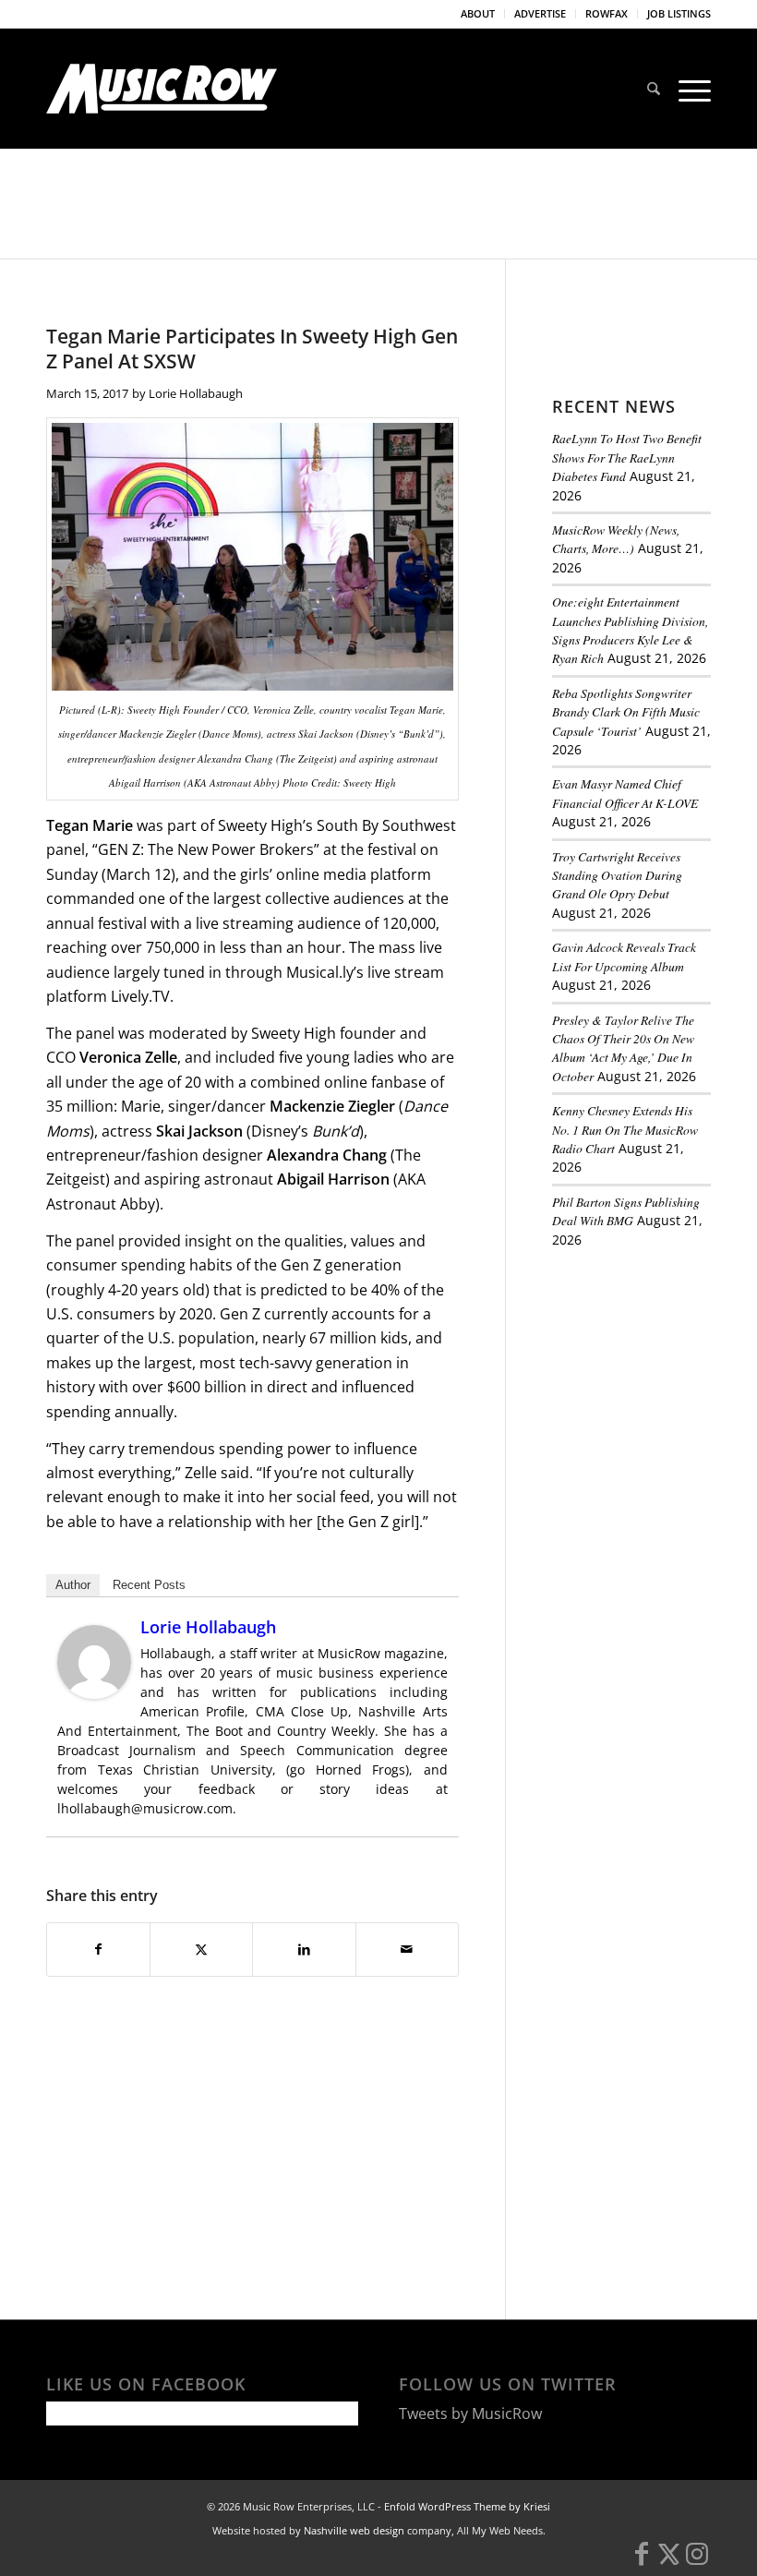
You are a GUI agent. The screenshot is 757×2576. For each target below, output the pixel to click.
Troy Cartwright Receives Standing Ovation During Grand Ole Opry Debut (617, 875)
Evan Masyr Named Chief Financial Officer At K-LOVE (625, 793)
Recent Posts (149, 1585)
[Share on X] (201, 1949)
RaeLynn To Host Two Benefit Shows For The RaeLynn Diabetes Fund (627, 457)
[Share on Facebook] (98, 1949)
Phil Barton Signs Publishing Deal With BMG (626, 1211)
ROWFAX (607, 13)
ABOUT (478, 13)
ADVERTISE (540, 13)
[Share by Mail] (407, 1949)
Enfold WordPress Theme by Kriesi (467, 2506)
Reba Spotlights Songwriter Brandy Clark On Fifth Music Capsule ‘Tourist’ (626, 712)
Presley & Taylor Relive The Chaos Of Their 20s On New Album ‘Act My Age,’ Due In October (623, 1048)
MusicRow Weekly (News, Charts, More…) (616, 539)
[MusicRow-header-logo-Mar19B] (162, 89)
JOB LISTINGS (679, 13)
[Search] (654, 89)
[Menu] (690, 89)
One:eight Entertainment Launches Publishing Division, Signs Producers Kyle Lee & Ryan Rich (630, 630)
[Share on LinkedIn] (304, 1949)
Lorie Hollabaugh (196, 393)
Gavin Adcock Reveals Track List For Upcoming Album (624, 956)
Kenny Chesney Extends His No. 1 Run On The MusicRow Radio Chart (625, 1129)
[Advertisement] (655, 1366)
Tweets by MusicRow (470, 2413)
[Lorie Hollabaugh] (94, 1693)
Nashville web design (354, 2530)
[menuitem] (478, 14)
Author (73, 1585)
